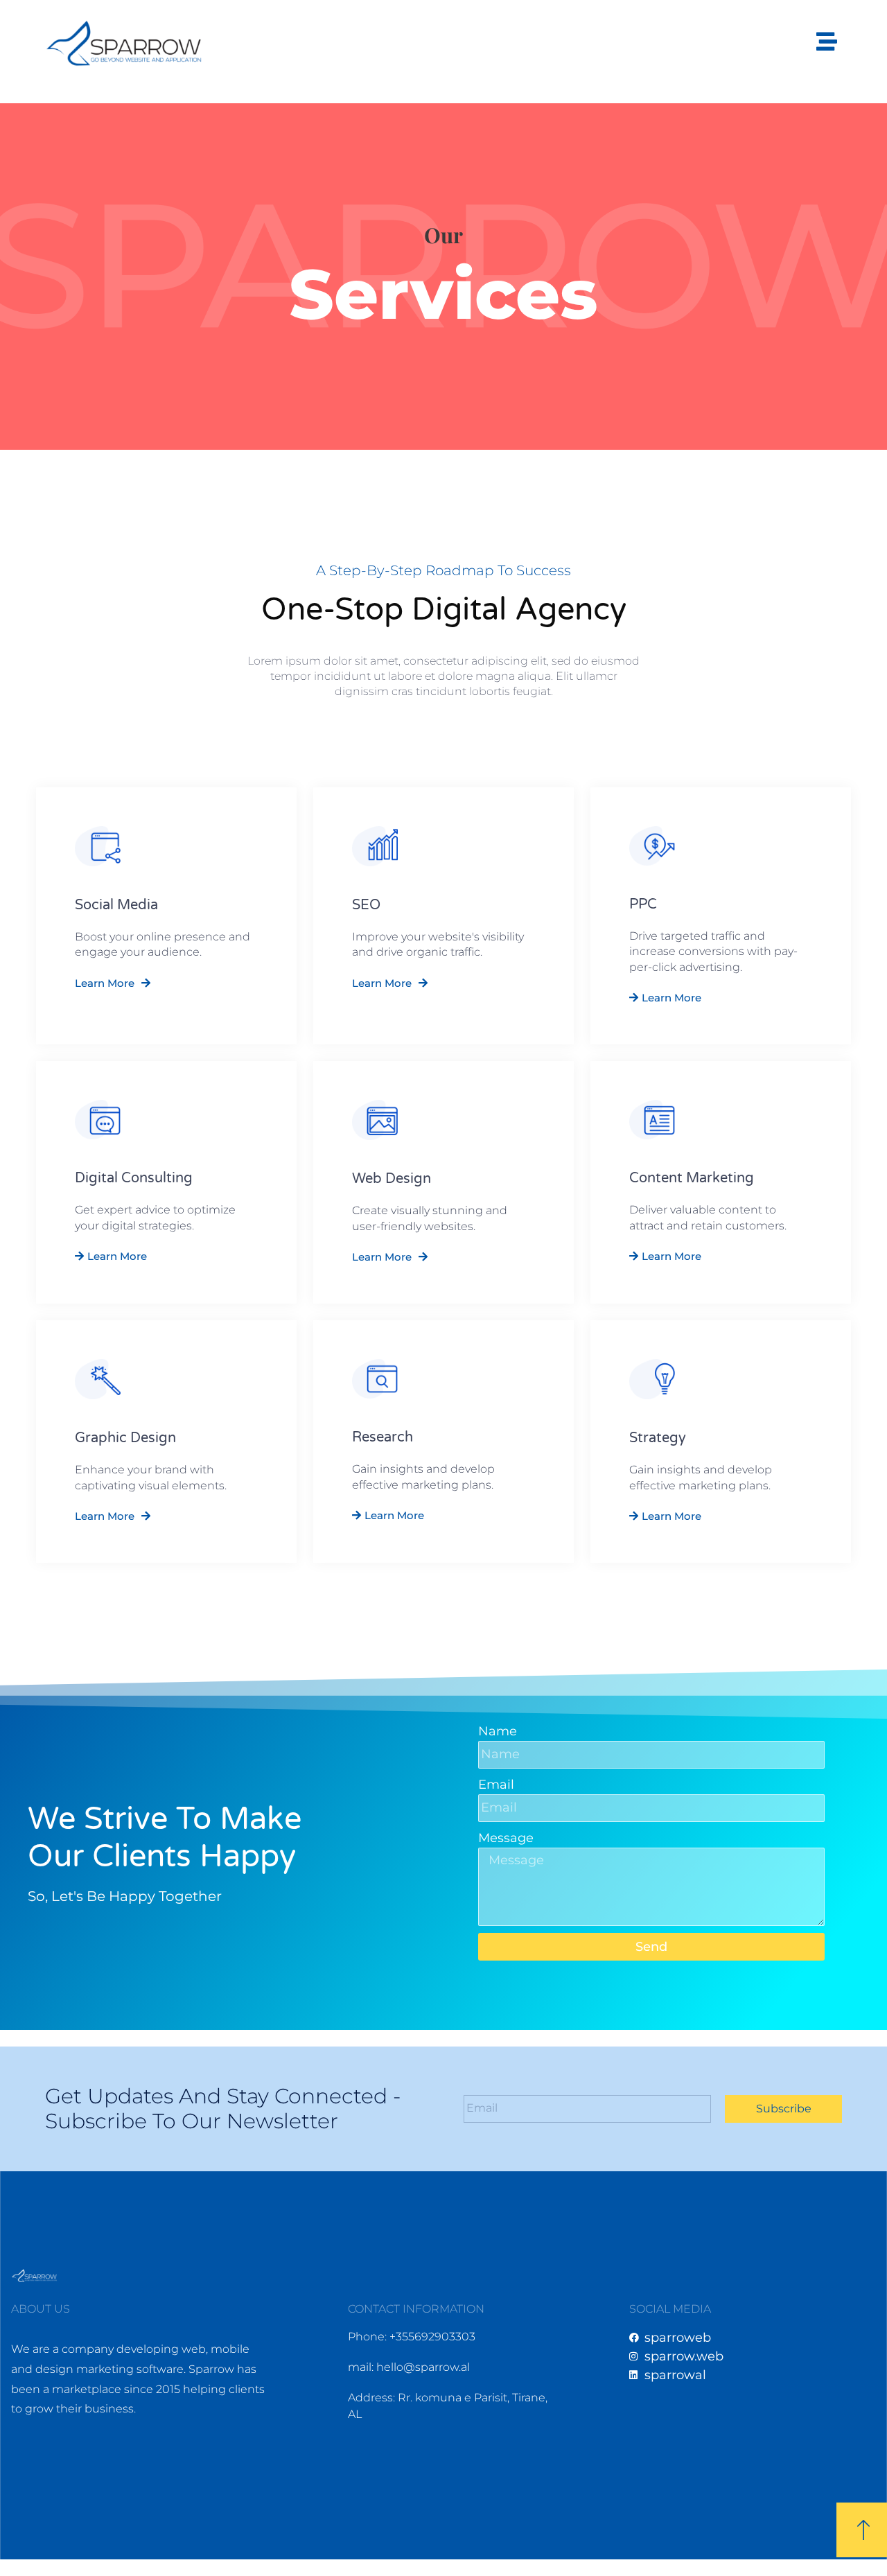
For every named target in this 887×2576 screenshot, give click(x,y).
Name (498, 1731)
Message (506, 1838)
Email (496, 1785)
